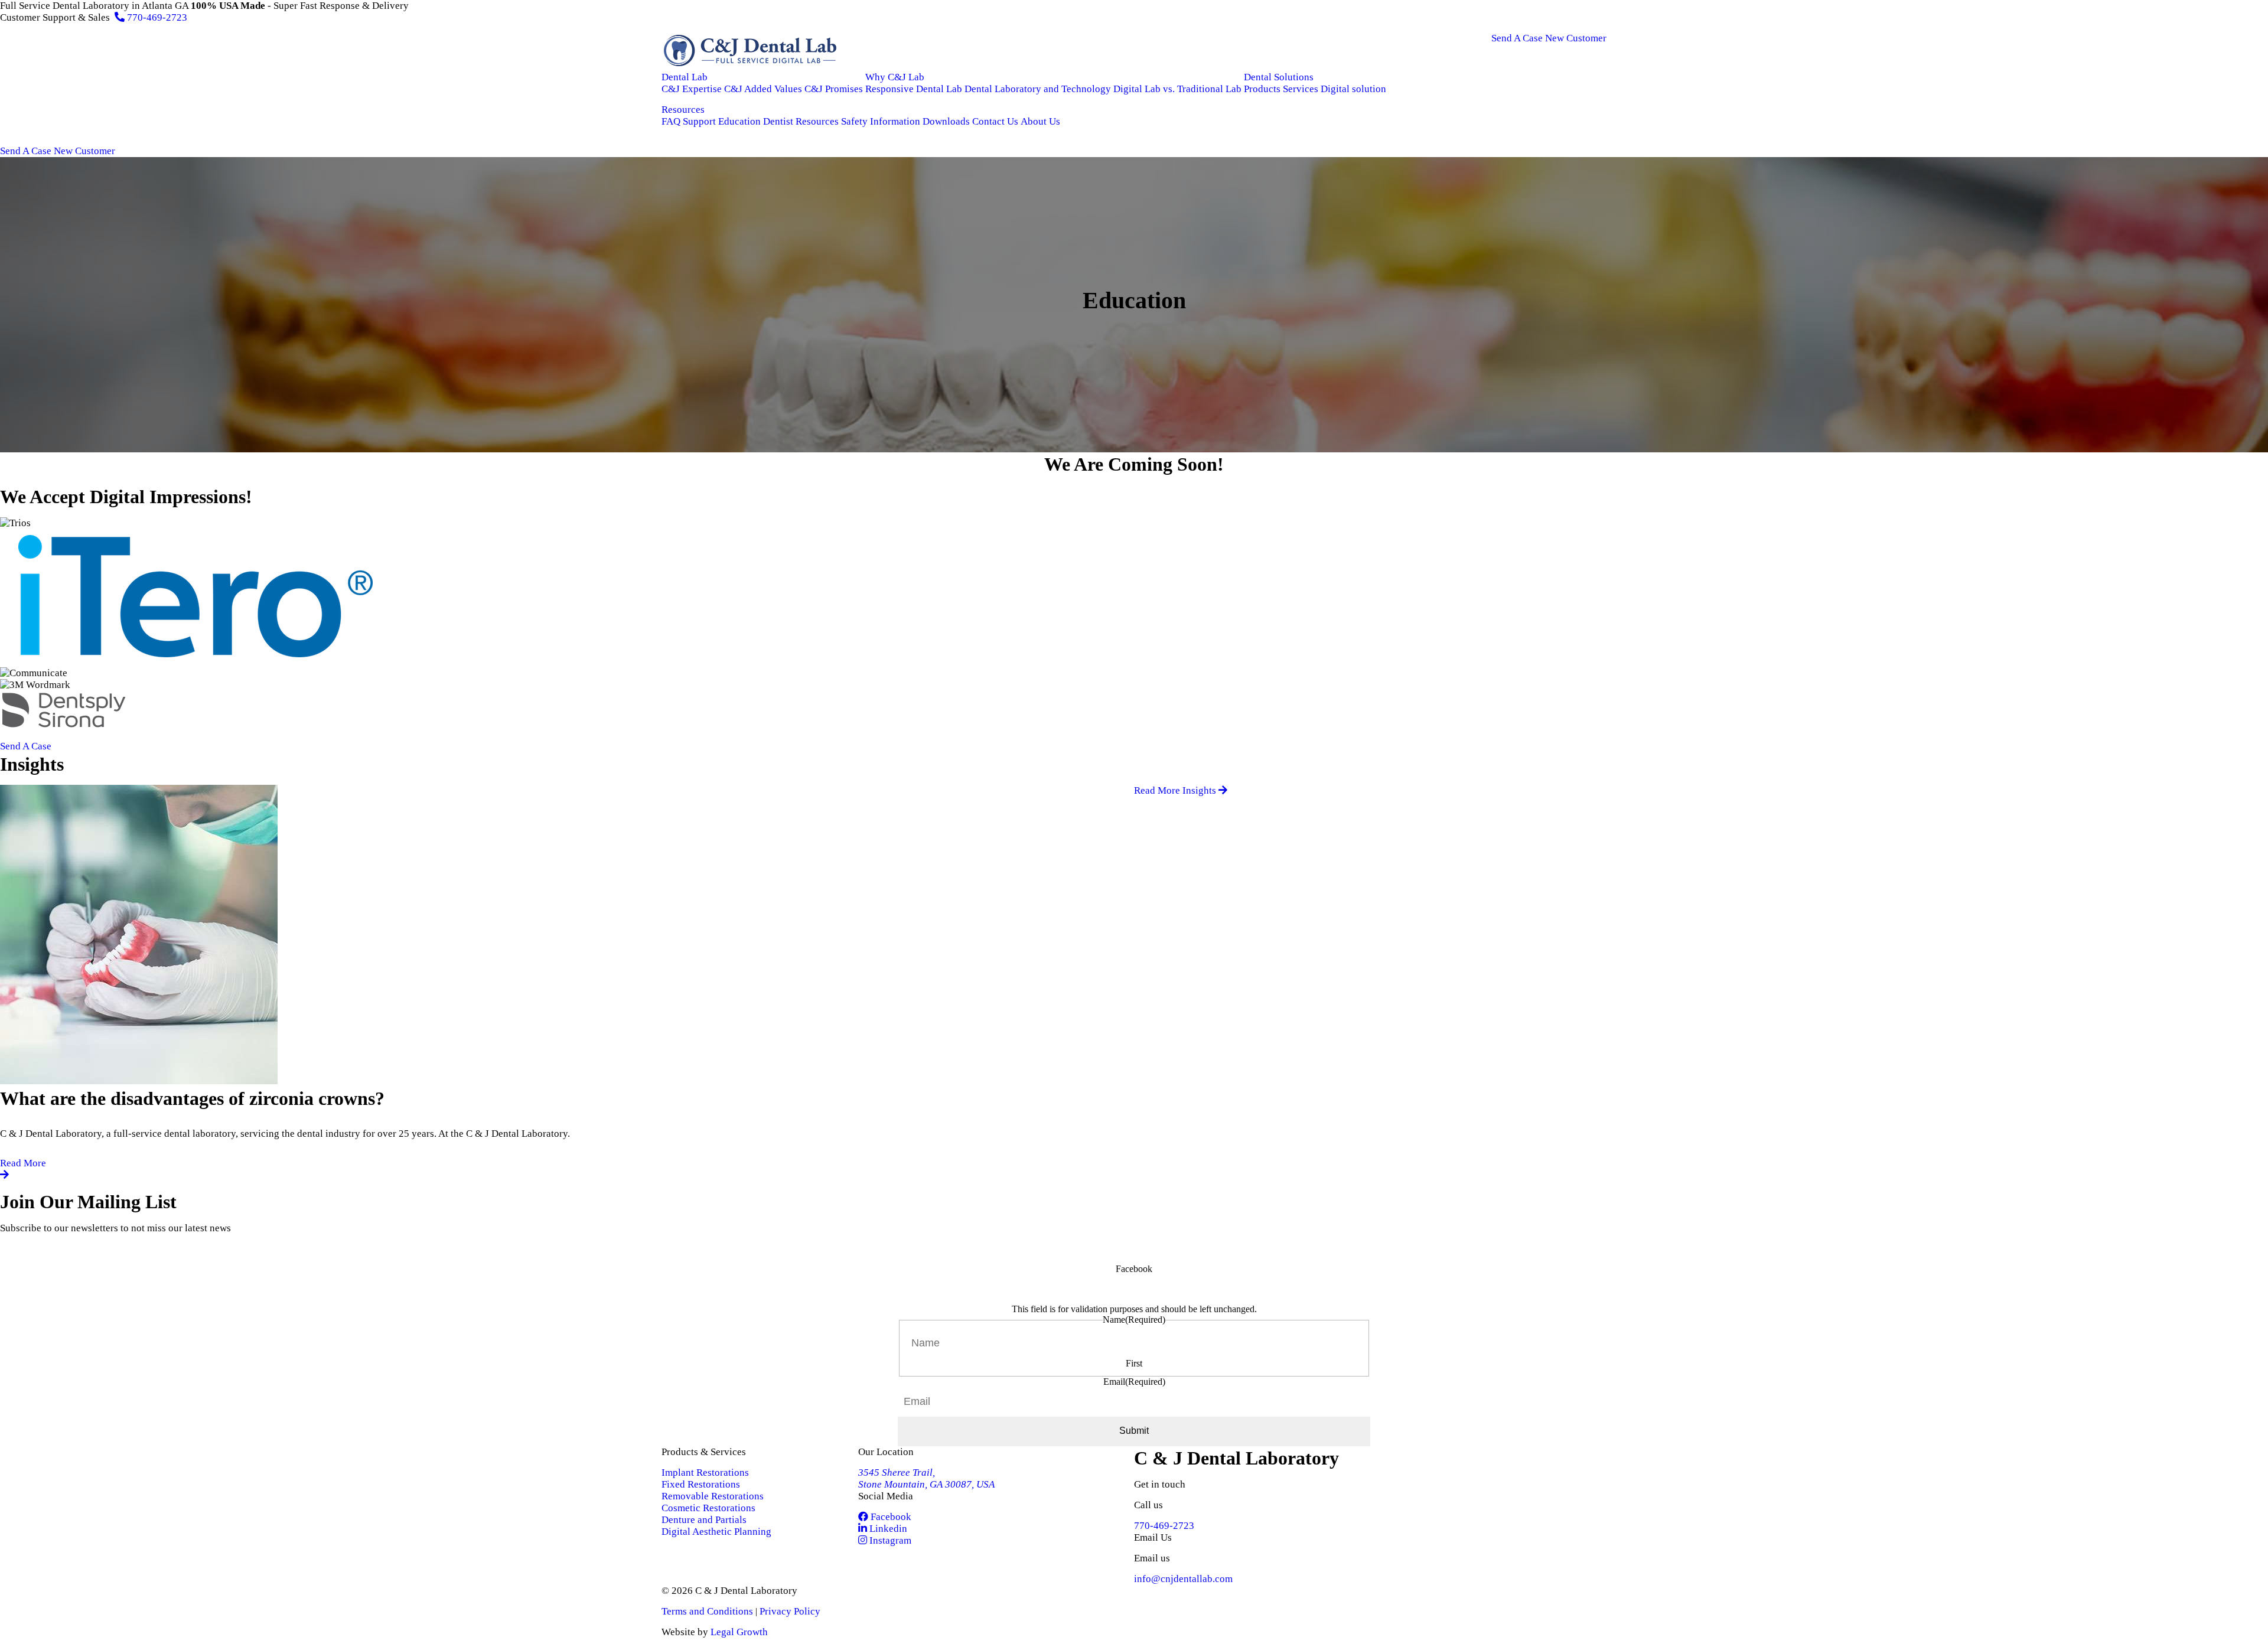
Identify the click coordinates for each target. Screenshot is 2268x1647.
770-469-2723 (156, 17)
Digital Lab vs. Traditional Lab (1177, 89)
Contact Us (995, 121)
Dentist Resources (801, 121)
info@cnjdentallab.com (1183, 1579)
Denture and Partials (704, 1520)
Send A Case (1517, 38)
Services (1301, 89)
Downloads (946, 121)
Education (739, 121)
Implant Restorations (705, 1472)
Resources (683, 110)
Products (1262, 89)
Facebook (890, 1517)
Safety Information (881, 121)
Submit (1134, 1431)
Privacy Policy (790, 1611)
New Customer (1576, 38)
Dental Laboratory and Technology (1038, 89)
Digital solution (1353, 89)
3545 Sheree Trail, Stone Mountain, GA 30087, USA (926, 1478)
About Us (1040, 121)
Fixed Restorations (701, 1484)
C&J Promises (834, 89)
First (1134, 1363)
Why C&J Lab (895, 77)
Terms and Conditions (707, 1611)
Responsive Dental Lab (914, 89)
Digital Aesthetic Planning (716, 1532)
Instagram (889, 1540)
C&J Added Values (763, 89)
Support (699, 121)
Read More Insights (1176, 790)
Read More (23, 1163)
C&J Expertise (692, 89)
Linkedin (887, 1529)
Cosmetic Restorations (708, 1508)
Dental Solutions (1279, 77)
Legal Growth (739, 1632)
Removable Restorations (713, 1496)
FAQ (671, 121)
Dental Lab (685, 77)
